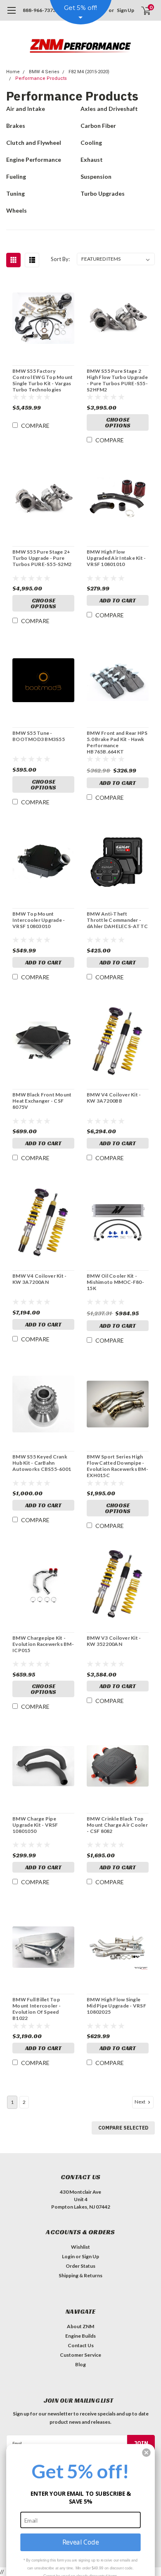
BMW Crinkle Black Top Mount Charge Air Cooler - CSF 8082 (117, 1825)
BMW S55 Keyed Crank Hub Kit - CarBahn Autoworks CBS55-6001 (42, 1463)
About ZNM (80, 2326)
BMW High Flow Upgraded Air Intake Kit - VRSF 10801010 (116, 558)
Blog (80, 2364)
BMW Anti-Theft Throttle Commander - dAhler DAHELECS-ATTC (117, 920)
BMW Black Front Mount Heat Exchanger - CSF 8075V (42, 1101)
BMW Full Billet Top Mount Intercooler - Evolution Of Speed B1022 (37, 2009)
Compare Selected (123, 2128)
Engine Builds (80, 2336)
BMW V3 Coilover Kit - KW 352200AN (114, 1641)
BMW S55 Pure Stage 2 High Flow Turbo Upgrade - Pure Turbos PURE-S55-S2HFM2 (117, 380)
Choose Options (118, 422)
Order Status (80, 2266)
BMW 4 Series (44, 72)
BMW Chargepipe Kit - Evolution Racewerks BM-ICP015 (43, 1644)
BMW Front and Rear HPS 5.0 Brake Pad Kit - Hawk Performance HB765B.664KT (117, 742)
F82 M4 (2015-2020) (89, 72)
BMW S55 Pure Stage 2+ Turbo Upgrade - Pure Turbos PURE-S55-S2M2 (42, 558)
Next (140, 2102)
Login (68, 2256)
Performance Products (41, 78)
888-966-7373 (39, 10)
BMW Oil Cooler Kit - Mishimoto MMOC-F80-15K (115, 1282)
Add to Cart (118, 600)
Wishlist (80, 2247)
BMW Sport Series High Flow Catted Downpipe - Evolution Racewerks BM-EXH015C (117, 1466)
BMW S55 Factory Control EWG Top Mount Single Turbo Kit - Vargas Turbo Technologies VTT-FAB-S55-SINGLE (43, 380)
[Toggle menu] (11, 14)
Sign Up (125, 10)
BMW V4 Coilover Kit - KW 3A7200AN (39, 1279)
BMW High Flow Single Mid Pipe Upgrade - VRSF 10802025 (116, 2006)
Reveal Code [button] (80, 2542)
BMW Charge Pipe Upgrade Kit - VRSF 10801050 (35, 1825)
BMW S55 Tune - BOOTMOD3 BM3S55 (39, 736)
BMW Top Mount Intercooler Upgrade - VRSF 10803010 (39, 920)
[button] (146, 2452)
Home (13, 72)
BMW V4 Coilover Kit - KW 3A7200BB (114, 1098)
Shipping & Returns (80, 2275)
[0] (141, 10)
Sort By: (60, 259)
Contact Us (81, 2345)
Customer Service (80, 2355)
